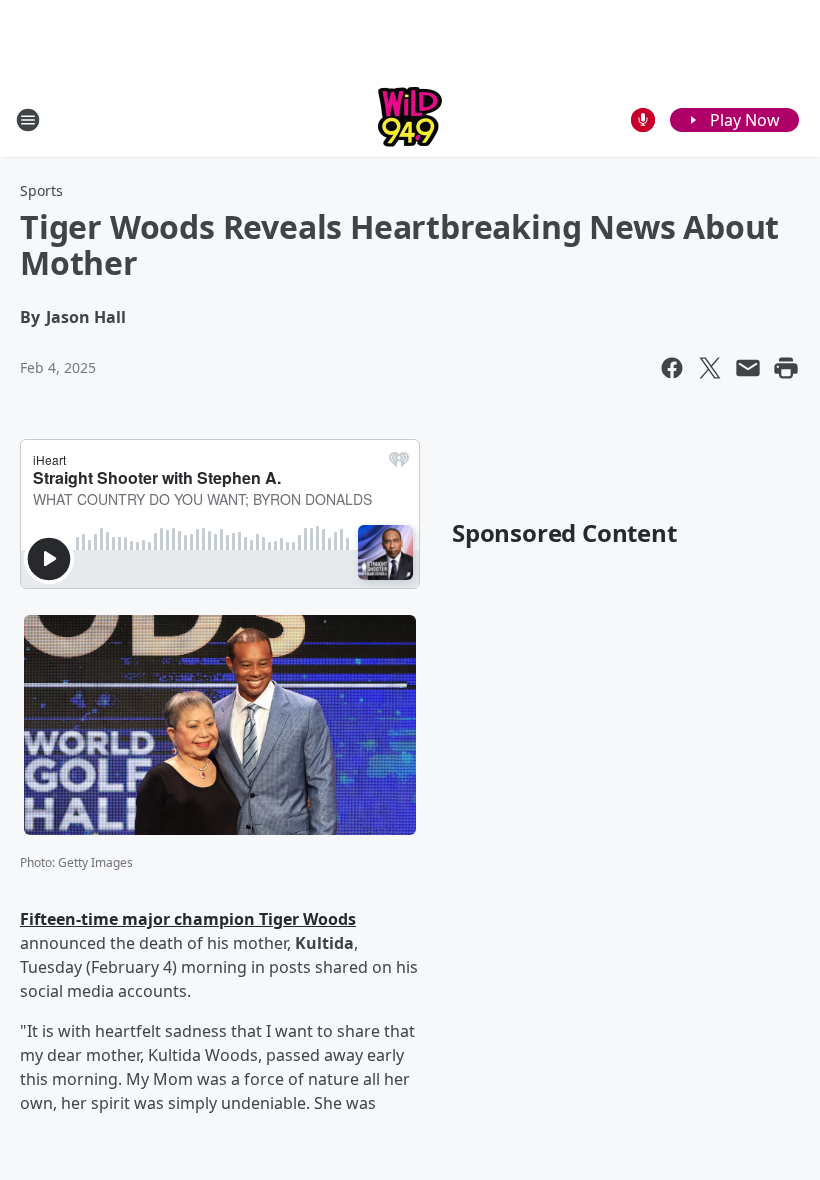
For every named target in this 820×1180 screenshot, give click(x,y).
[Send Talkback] (643, 120)
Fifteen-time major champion (139, 919)
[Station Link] (410, 119)
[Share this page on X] (710, 368)
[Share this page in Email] (748, 368)
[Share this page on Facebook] (672, 368)
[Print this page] (786, 368)
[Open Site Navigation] (28, 120)
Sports (41, 190)
